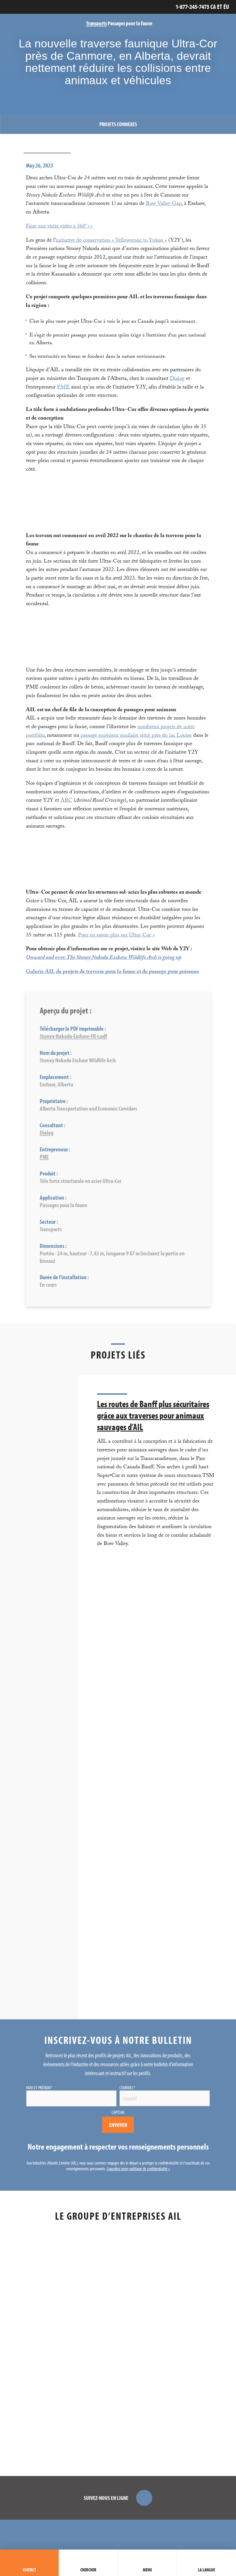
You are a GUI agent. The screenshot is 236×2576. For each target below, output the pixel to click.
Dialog (177, 379)
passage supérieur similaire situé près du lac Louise (136, 736)
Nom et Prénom (39, 2088)
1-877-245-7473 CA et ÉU (202, 7)
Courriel (127, 2088)
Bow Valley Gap (164, 204)
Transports (96, 23)
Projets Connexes (118, 124)
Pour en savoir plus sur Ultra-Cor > (117, 936)
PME (63, 388)
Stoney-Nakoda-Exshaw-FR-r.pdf (73, 1036)
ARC (66, 801)
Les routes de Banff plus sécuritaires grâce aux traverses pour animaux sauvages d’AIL (153, 1415)
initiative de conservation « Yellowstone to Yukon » (111, 241)
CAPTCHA (118, 2112)
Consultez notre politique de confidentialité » (138, 2169)
